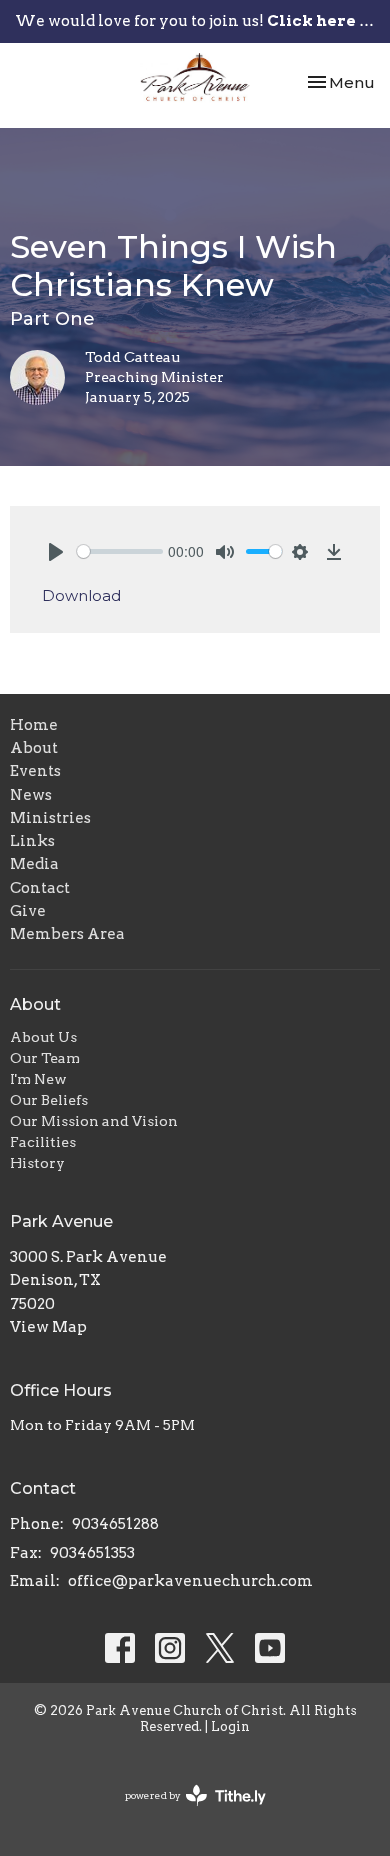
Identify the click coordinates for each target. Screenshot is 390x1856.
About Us (43, 1037)
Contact (40, 888)
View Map (48, 1327)
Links (32, 841)
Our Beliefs (49, 1100)
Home (34, 725)
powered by (185, 1812)
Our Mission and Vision (94, 1121)
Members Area (67, 934)
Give (28, 911)
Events (35, 771)
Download (81, 595)
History (37, 1163)
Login (230, 1726)
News (31, 795)
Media (34, 864)
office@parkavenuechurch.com (190, 1581)
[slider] (120, 551)
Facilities (43, 1142)
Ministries (50, 818)
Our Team (45, 1058)
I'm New (38, 1079)
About (34, 748)
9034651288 (115, 1524)
